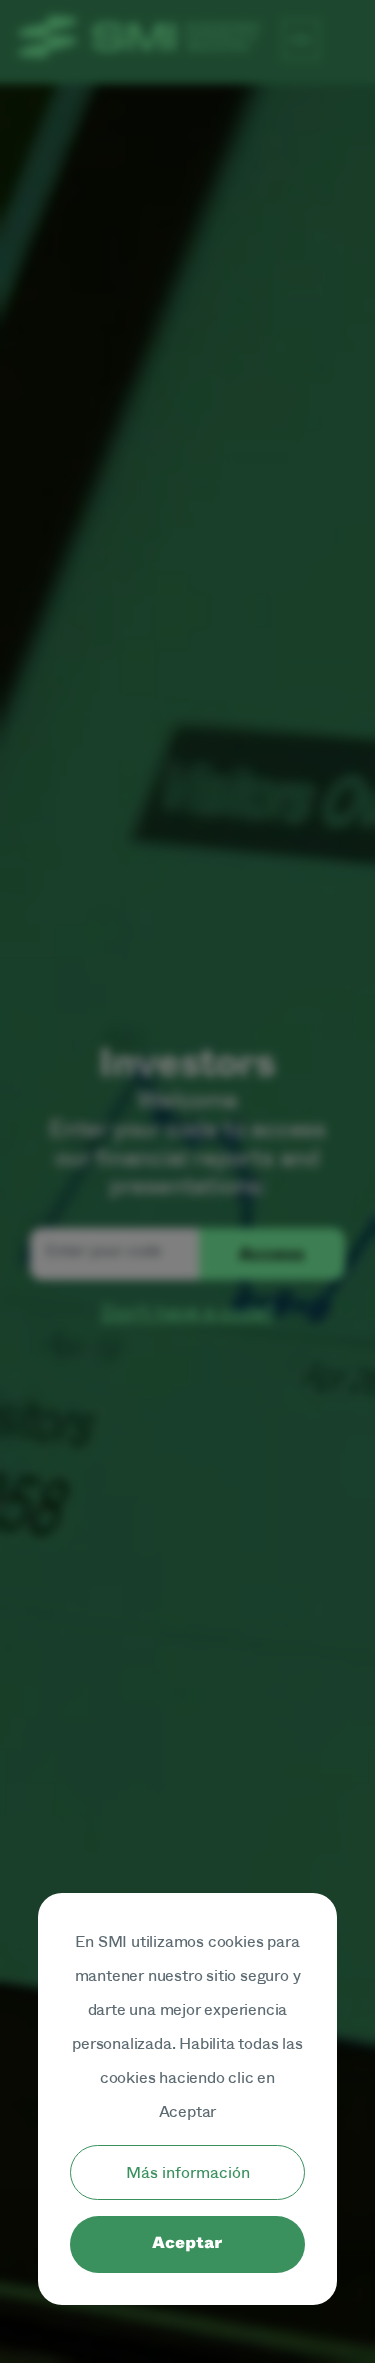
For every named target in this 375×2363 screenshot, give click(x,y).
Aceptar (187, 2243)
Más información (188, 2172)
